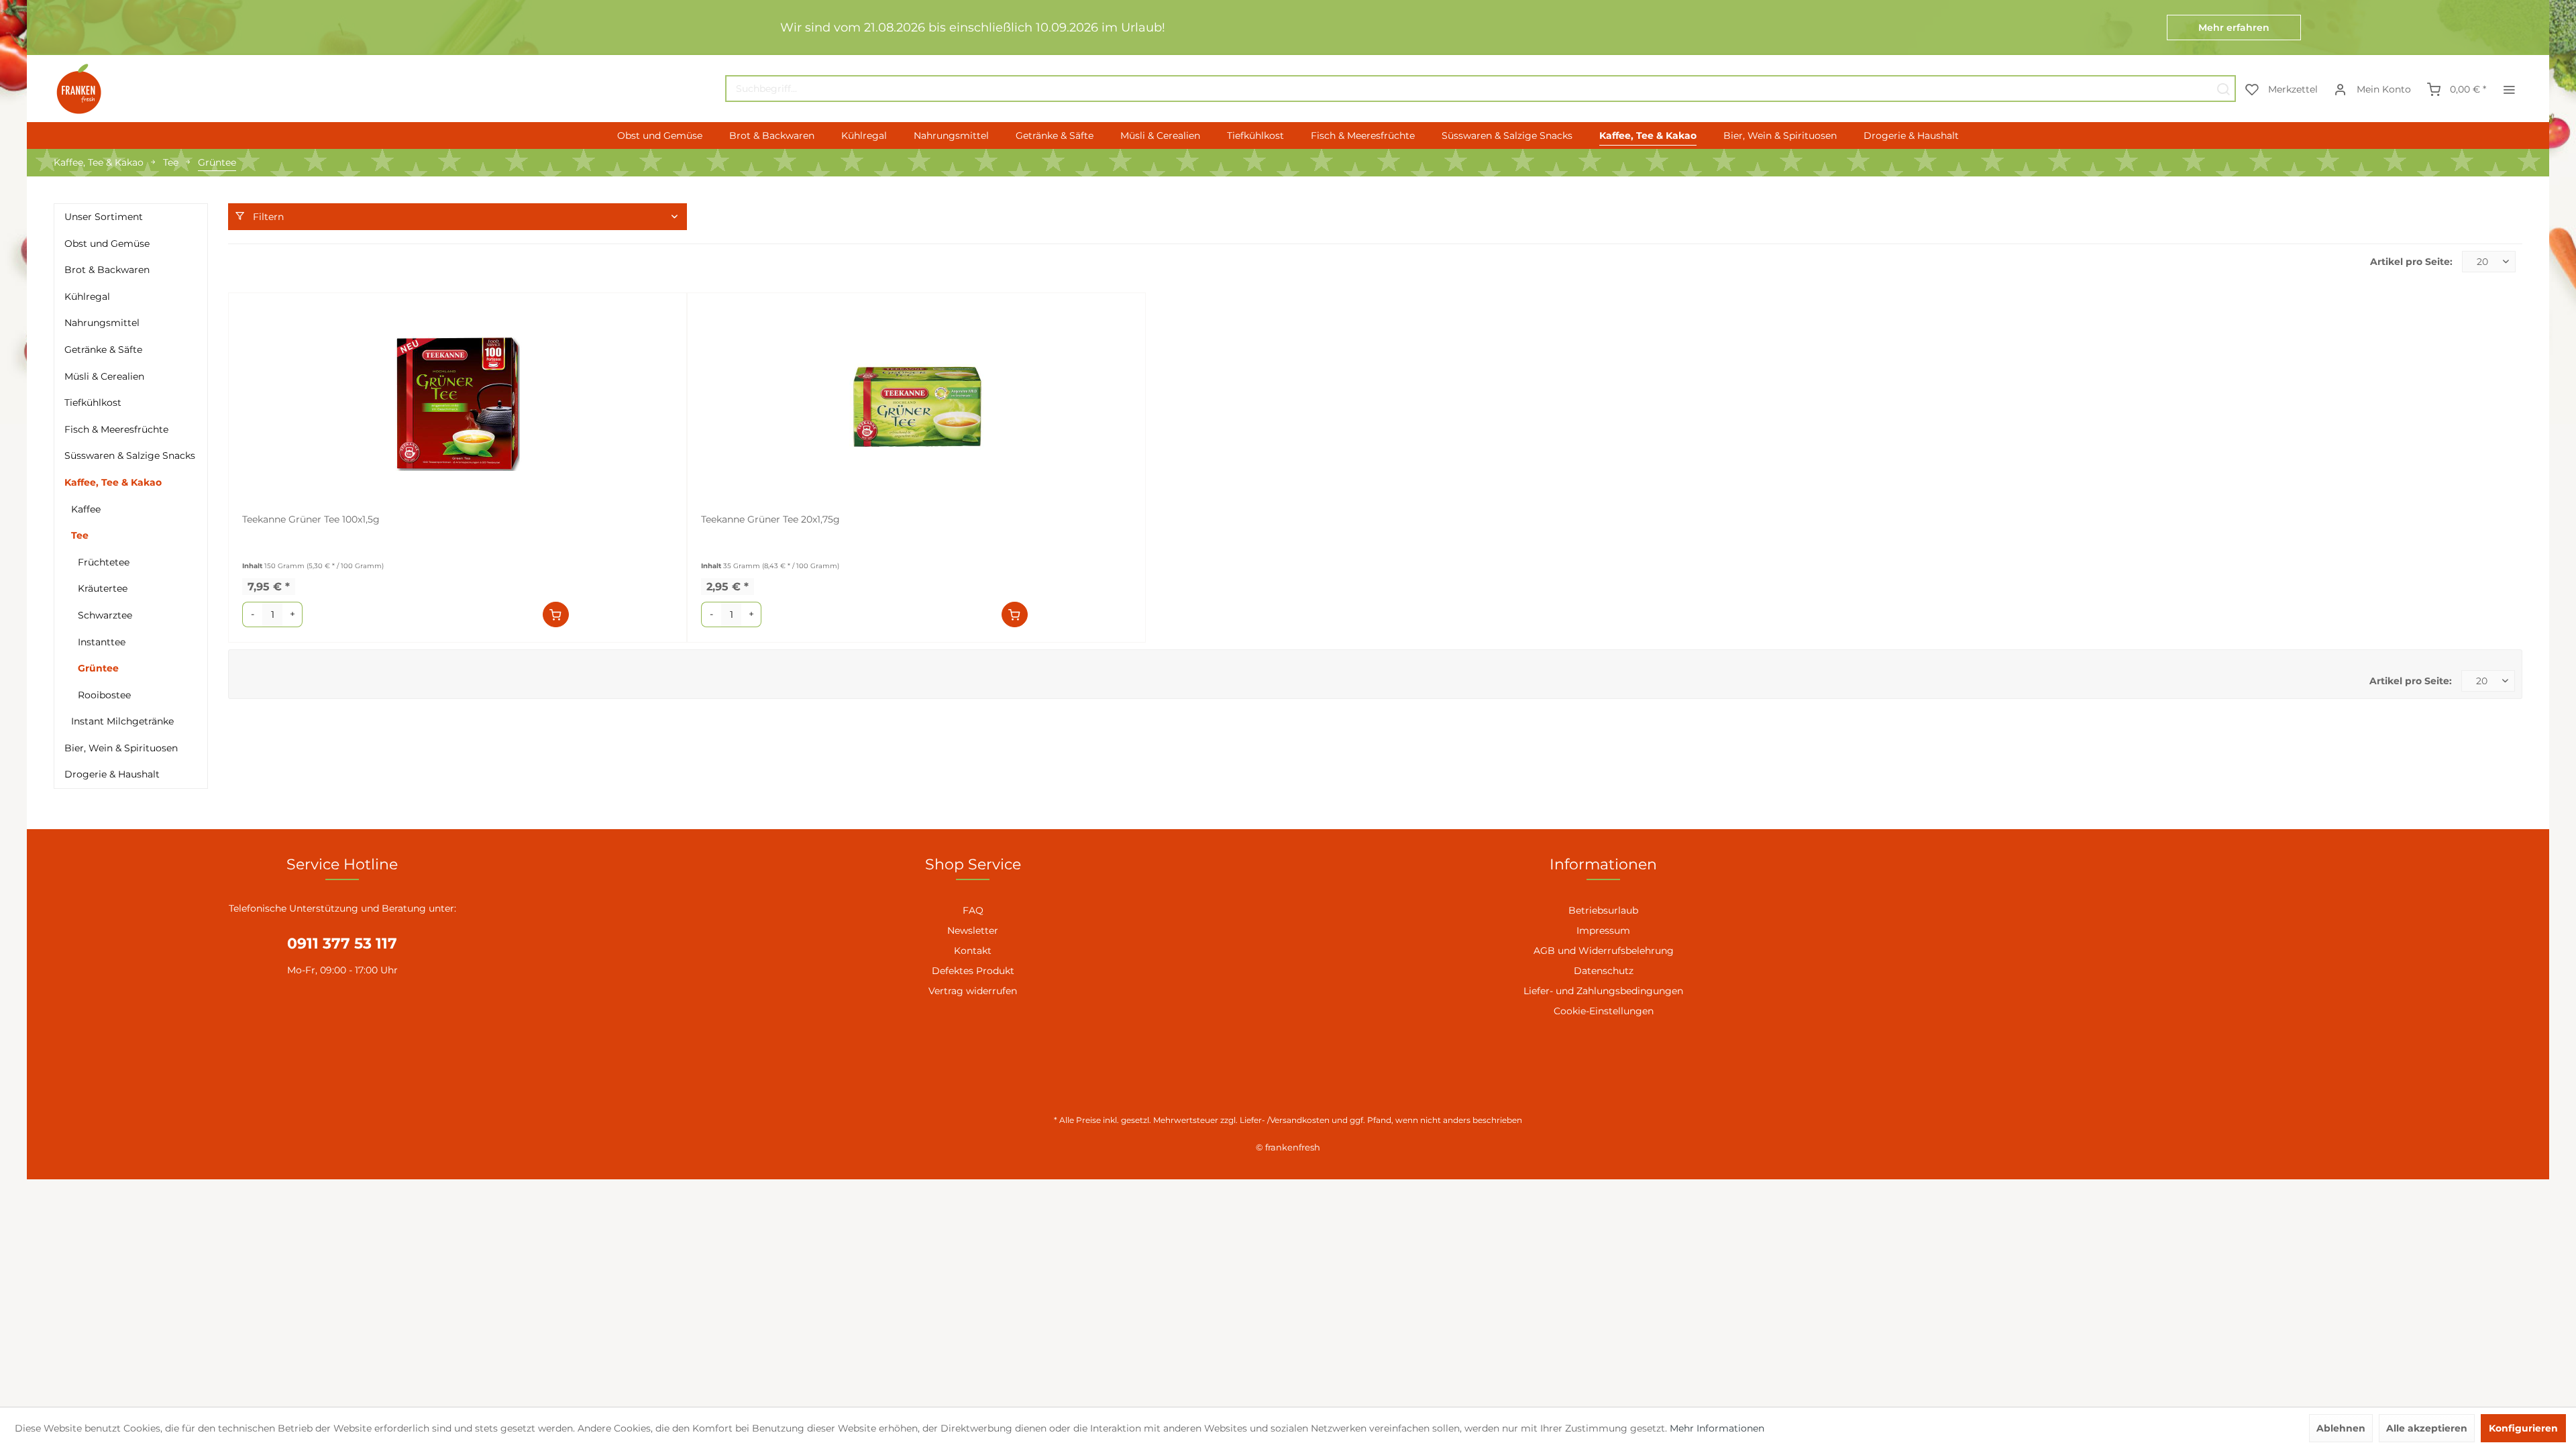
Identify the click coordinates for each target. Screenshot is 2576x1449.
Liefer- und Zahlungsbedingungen (1603, 991)
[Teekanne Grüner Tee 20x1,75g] (916, 404)
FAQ (973, 910)
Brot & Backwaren (107, 270)
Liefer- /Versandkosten (1285, 1120)
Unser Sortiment (104, 217)
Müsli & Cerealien (104, 376)
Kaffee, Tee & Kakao (113, 482)
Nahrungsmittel (102, 323)
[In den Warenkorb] (556, 614)
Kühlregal (87, 297)
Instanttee (102, 642)
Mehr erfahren (2234, 28)
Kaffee (86, 509)
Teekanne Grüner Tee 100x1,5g (311, 519)
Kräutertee (103, 588)
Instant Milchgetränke (122, 721)
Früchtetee (104, 562)
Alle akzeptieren (2427, 1428)
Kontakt (973, 951)
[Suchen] (2223, 89)
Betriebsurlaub (1603, 910)
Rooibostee (104, 695)
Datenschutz (1604, 971)
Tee (80, 535)
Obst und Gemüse (107, 244)
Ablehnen (2341, 1428)
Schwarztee (105, 615)
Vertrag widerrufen (973, 991)
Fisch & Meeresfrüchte (116, 429)
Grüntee (98, 668)
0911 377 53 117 (342, 944)
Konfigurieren (2523, 1428)
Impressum (1603, 930)
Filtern (267, 217)
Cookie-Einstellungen (1604, 1011)
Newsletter (973, 930)
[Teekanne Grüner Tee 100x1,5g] (458, 404)
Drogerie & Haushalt (112, 774)
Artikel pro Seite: (2411, 262)
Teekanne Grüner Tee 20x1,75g (770, 519)
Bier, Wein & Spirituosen (121, 748)
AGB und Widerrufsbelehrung (1604, 951)
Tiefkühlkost (93, 402)
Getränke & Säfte (103, 350)
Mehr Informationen (1717, 1428)
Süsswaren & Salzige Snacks (130, 455)
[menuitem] (1481, 89)
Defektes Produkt (973, 971)
